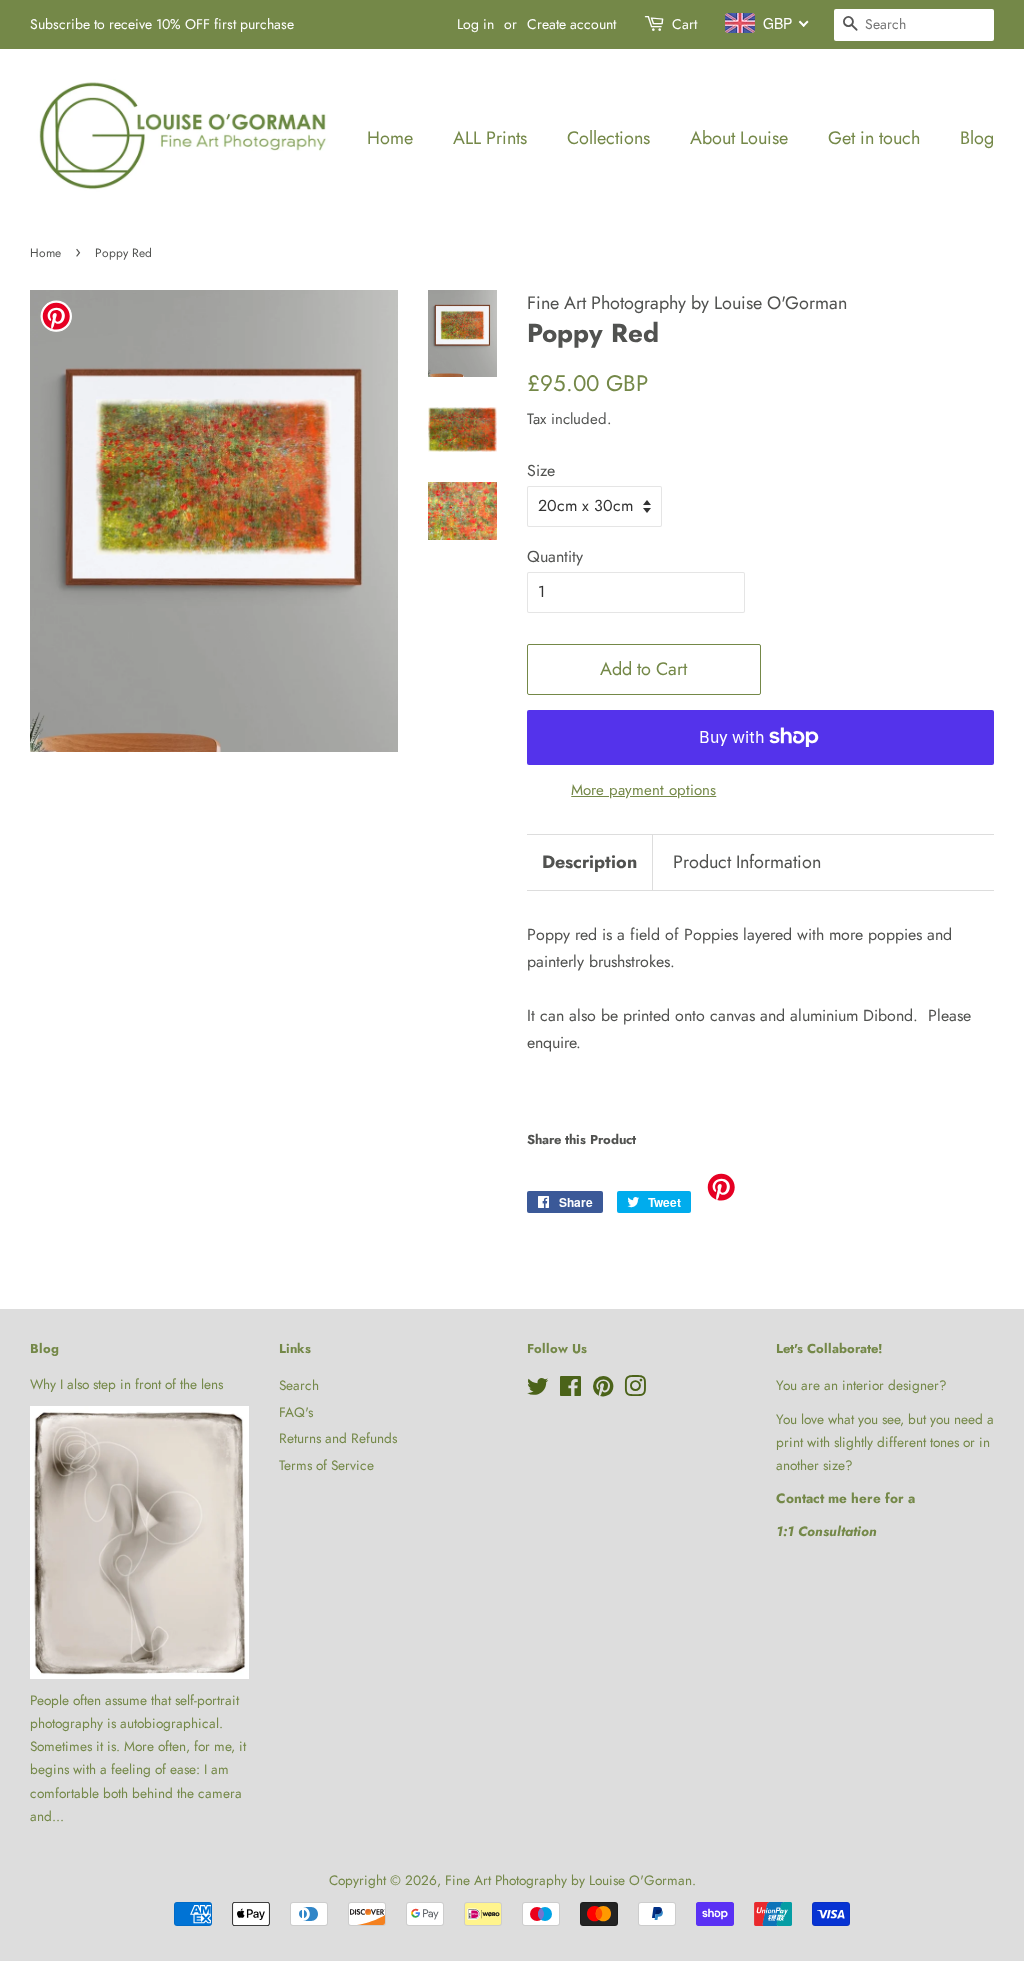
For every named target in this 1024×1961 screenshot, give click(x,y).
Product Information (747, 862)
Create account (571, 24)
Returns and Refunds (338, 1438)
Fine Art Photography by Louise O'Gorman (568, 1880)
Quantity (555, 556)
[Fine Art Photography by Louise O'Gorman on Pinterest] (603, 1390)
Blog (977, 138)
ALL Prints (490, 138)
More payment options (643, 790)
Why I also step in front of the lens (126, 1384)
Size (541, 470)
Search (299, 1385)
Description (589, 862)
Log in (475, 24)
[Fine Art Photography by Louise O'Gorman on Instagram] (635, 1390)
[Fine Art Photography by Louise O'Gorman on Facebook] (570, 1390)
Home (390, 138)
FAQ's (296, 1412)
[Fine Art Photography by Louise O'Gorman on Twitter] (538, 1390)
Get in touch (874, 138)
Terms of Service (326, 1465)
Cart (684, 24)
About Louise (739, 138)
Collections (608, 138)
